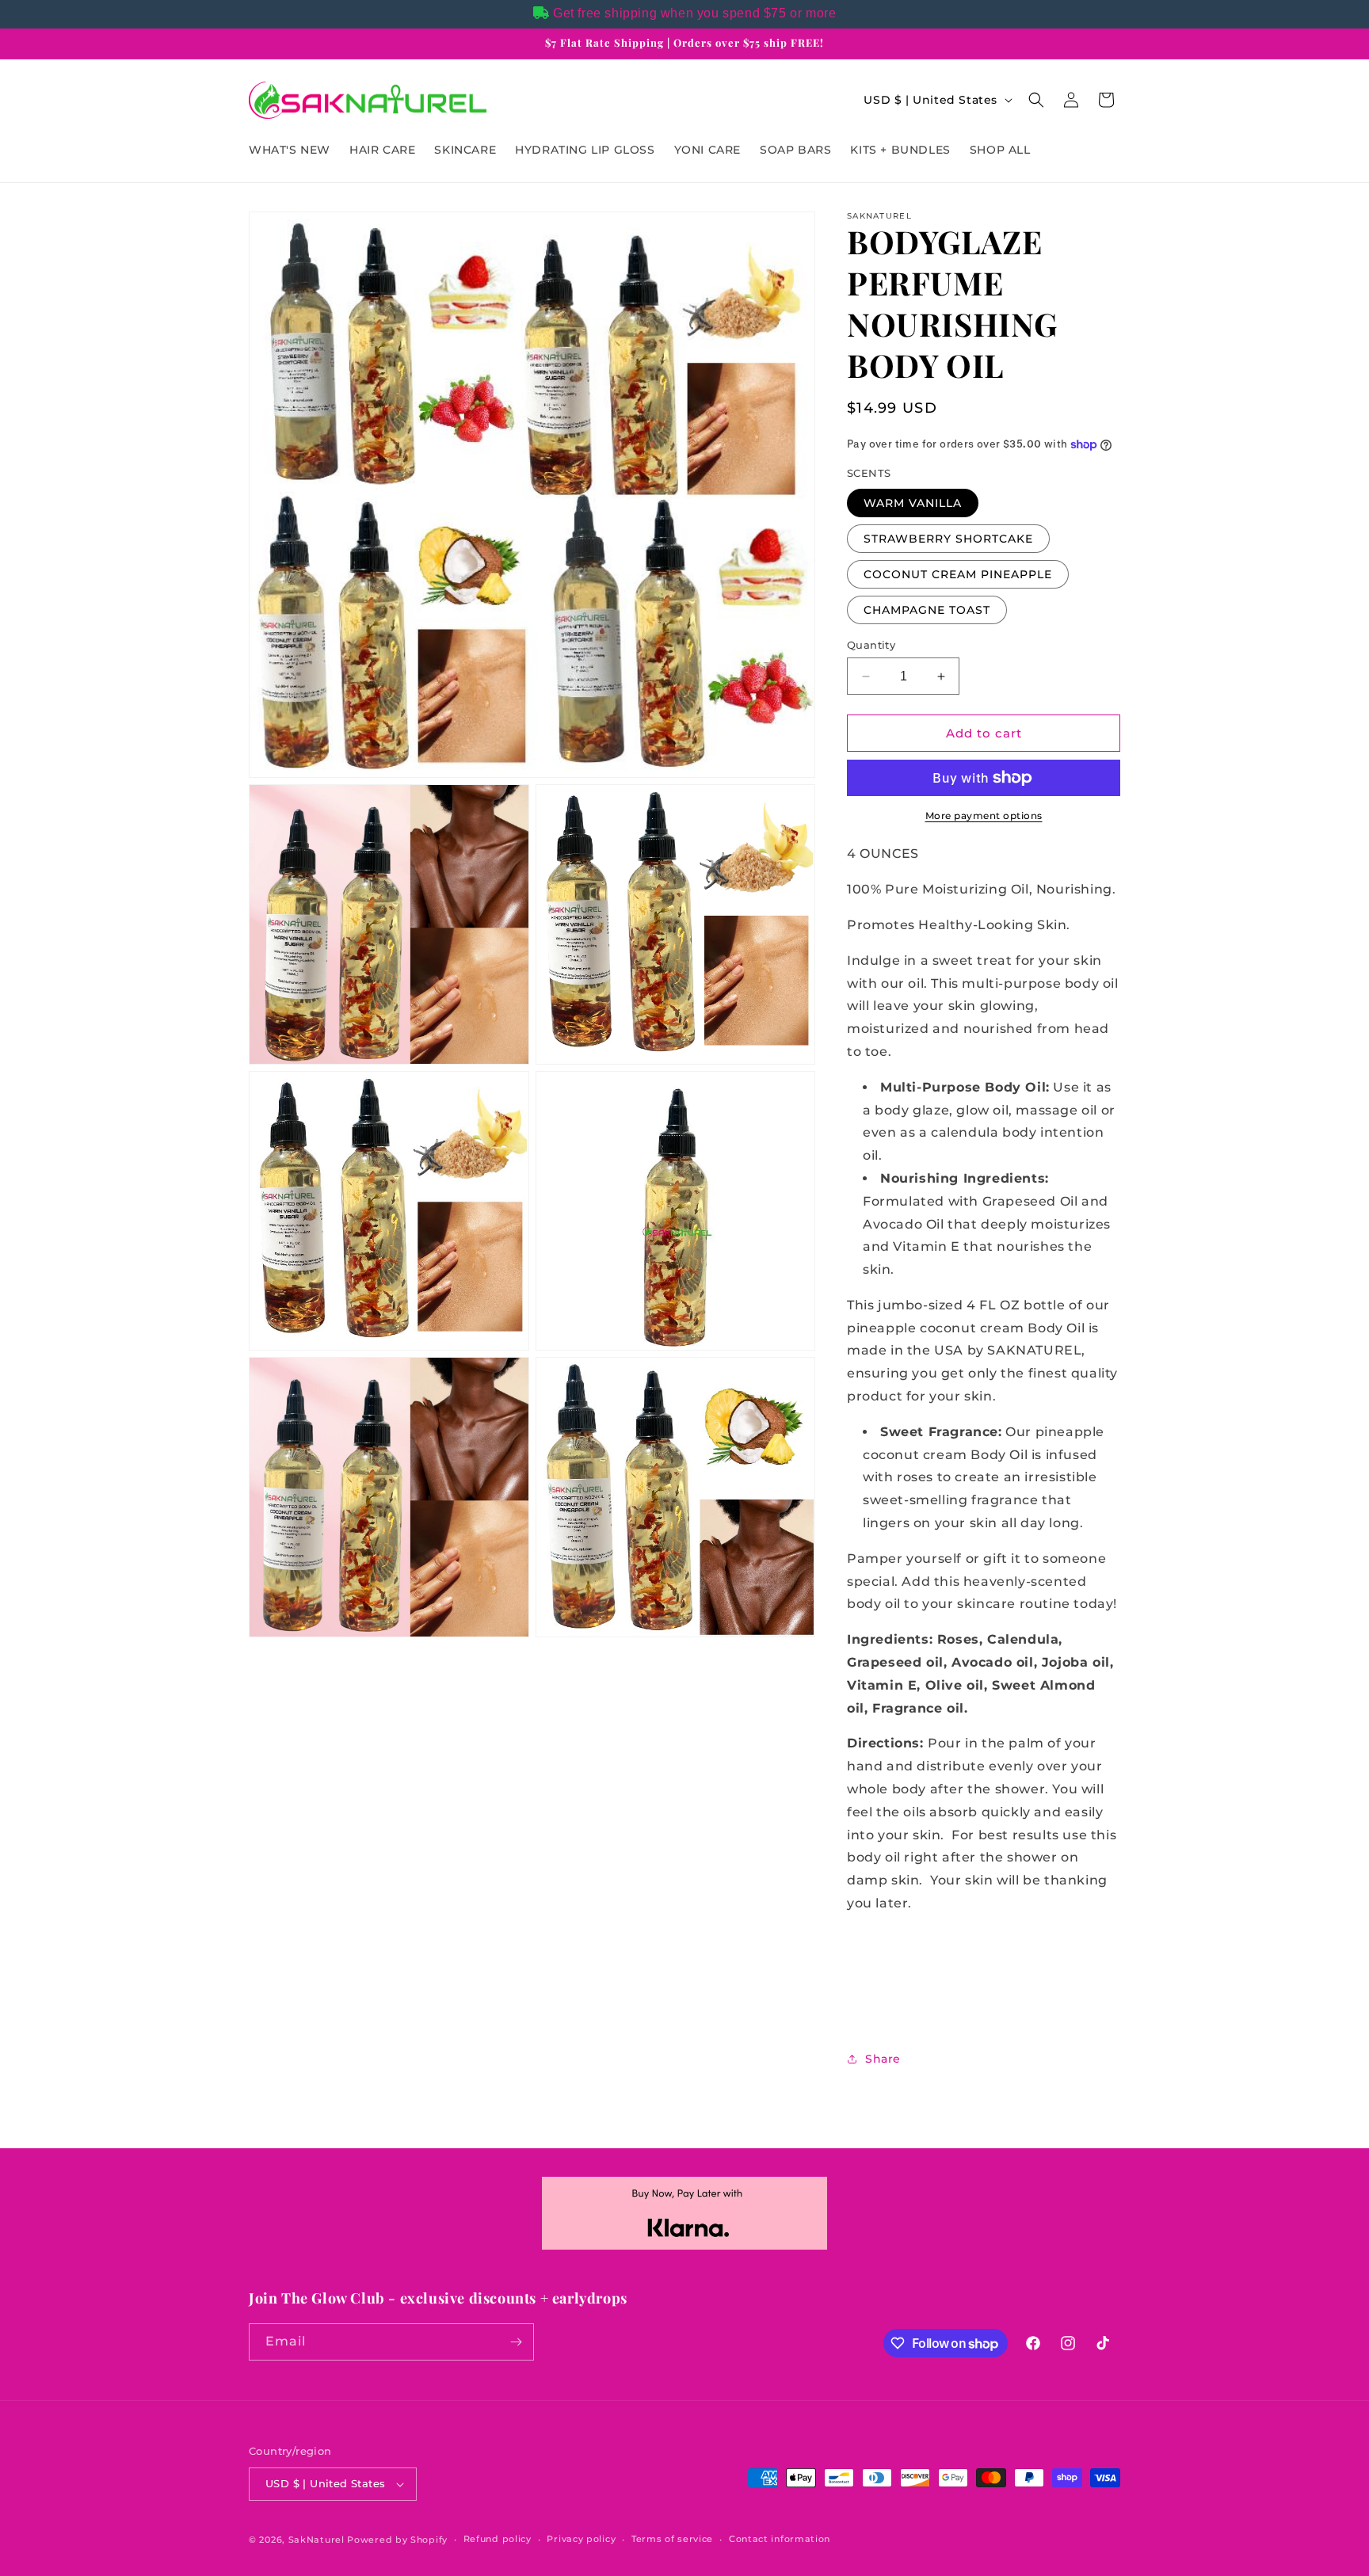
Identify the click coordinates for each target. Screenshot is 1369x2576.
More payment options (984, 815)
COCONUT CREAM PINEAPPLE (958, 574)
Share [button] (883, 2059)
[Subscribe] (516, 2342)
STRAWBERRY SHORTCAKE (948, 539)
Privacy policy (581, 2539)
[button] (1036, 100)
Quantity (871, 645)
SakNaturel (317, 2540)
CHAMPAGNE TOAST (927, 610)
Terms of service (672, 2539)
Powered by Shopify (397, 2540)
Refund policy (498, 2539)
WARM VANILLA (913, 503)
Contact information (780, 2539)
